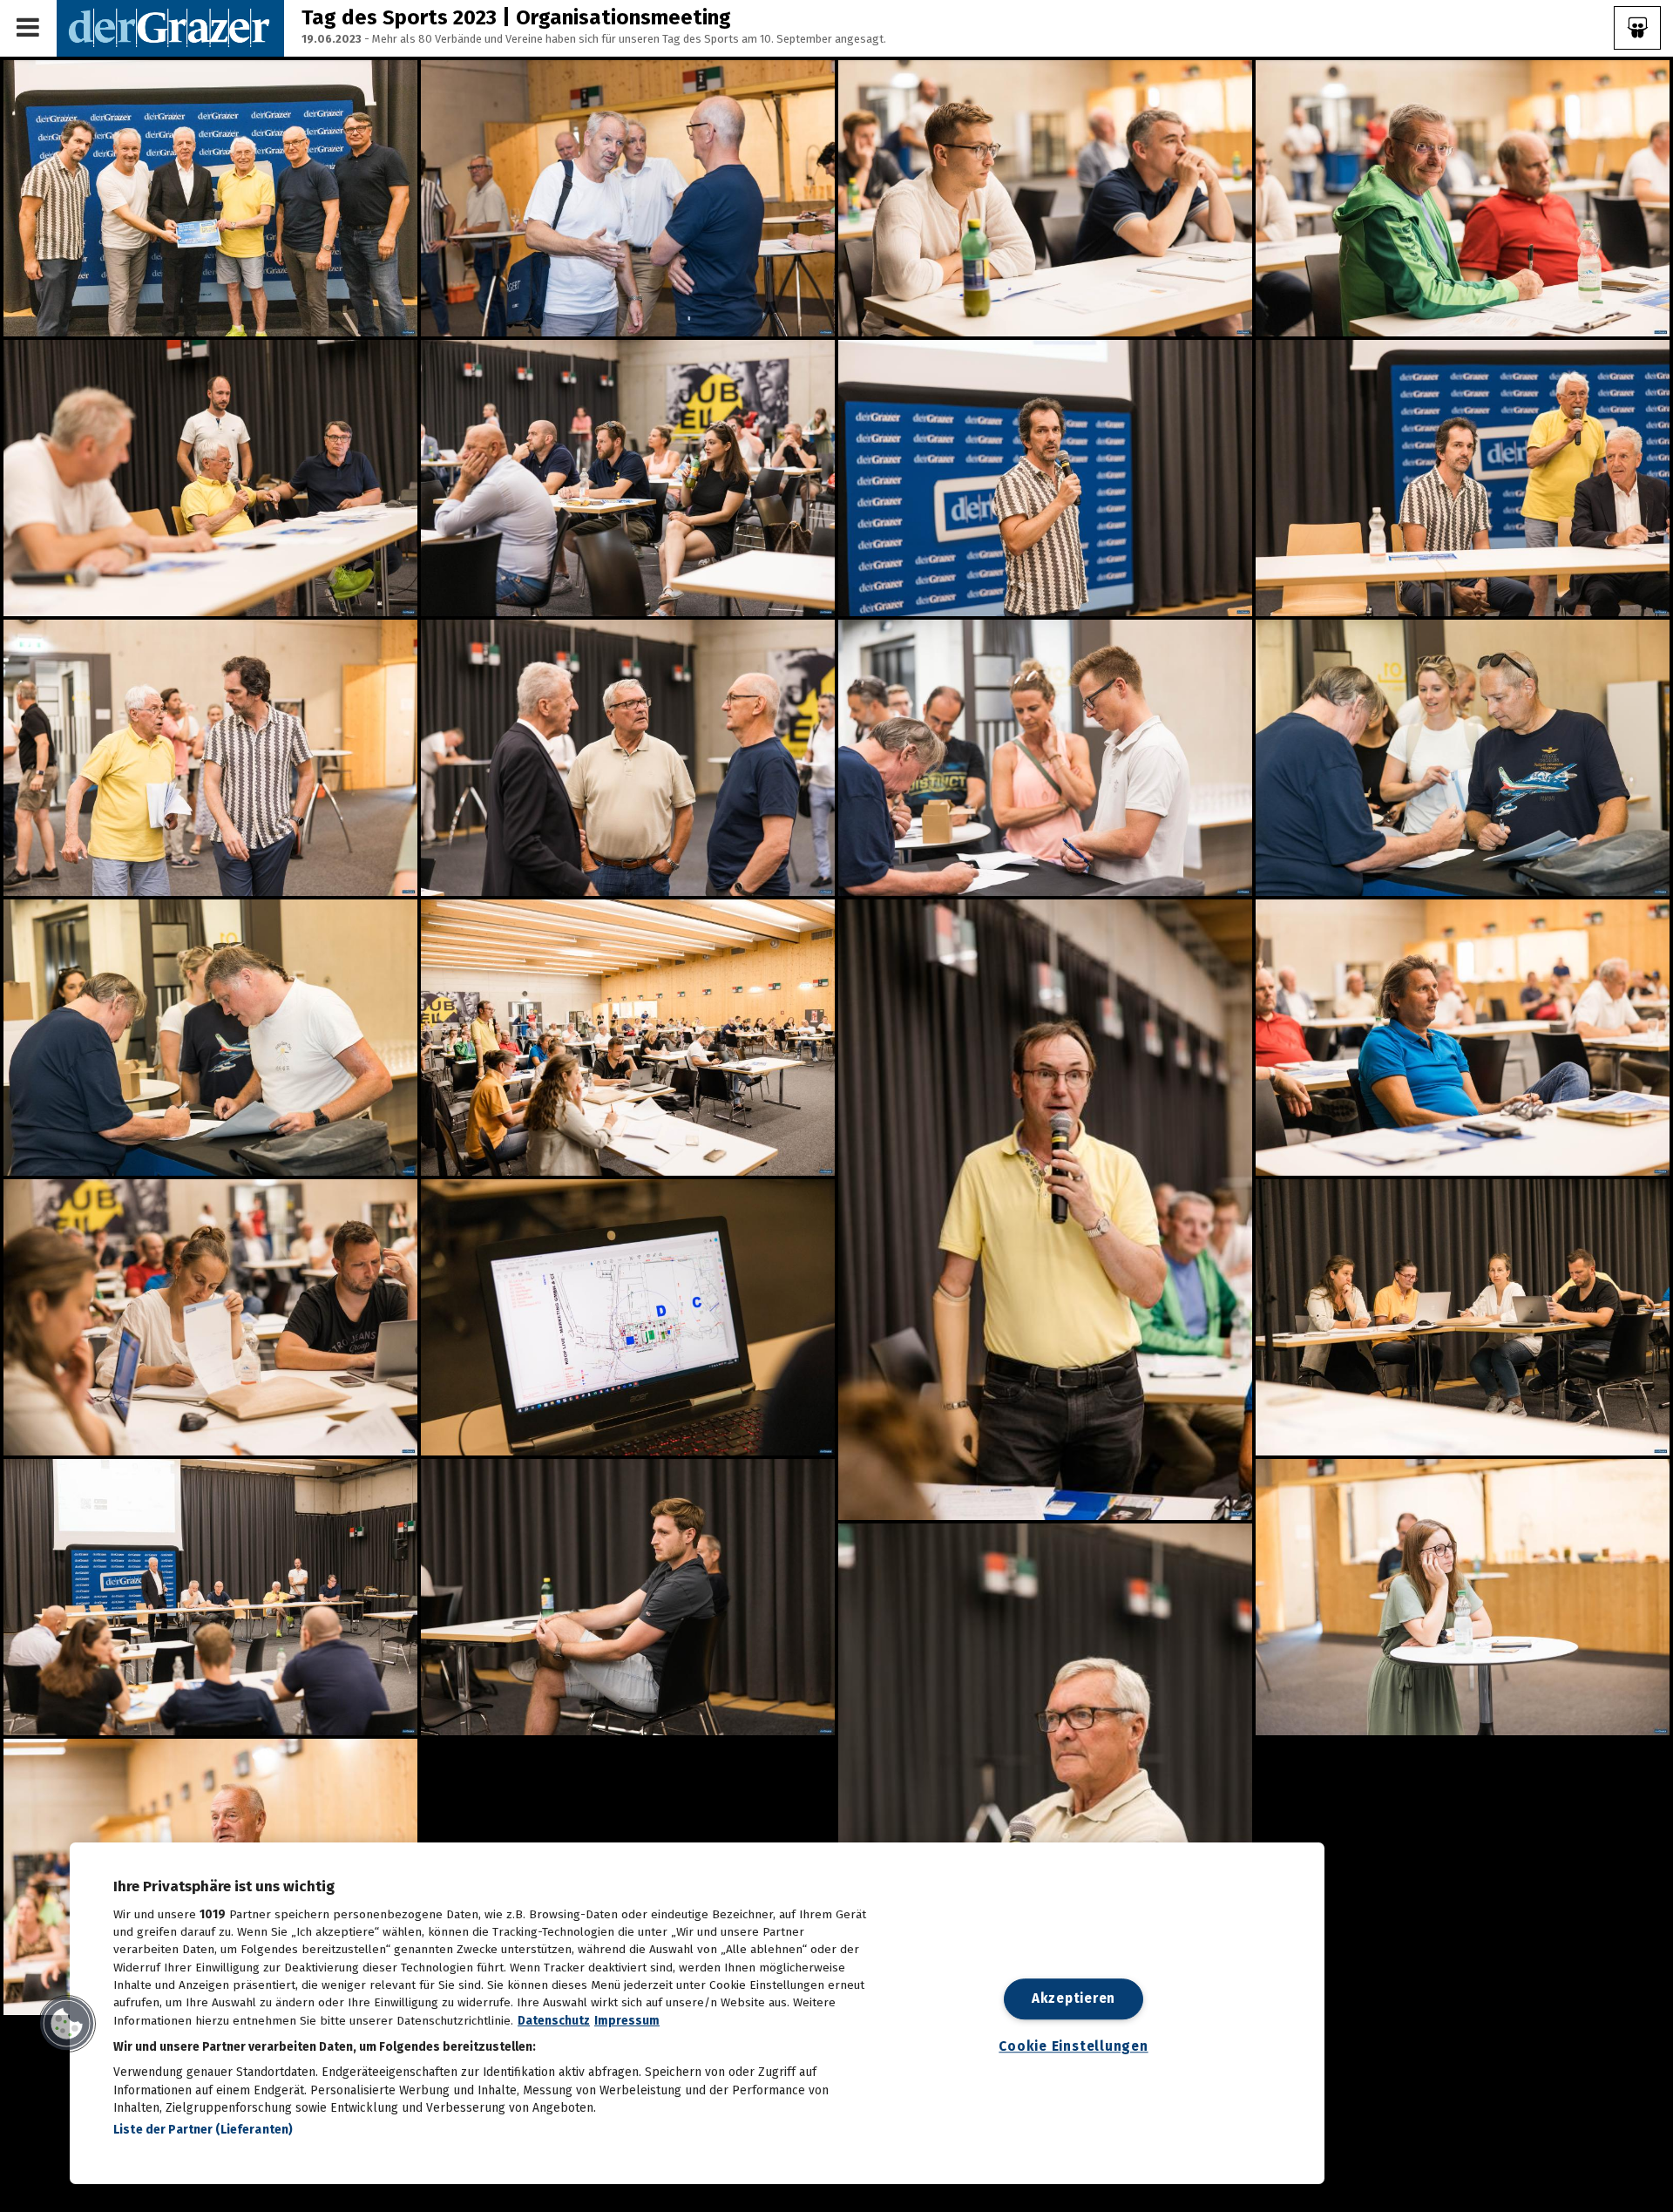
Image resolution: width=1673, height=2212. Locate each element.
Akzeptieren (1074, 1998)
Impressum (627, 2021)
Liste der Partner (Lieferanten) (203, 2130)
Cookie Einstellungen (1073, 2047)
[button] (67, 2024)
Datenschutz (554, 2021)
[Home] (170, 27)
